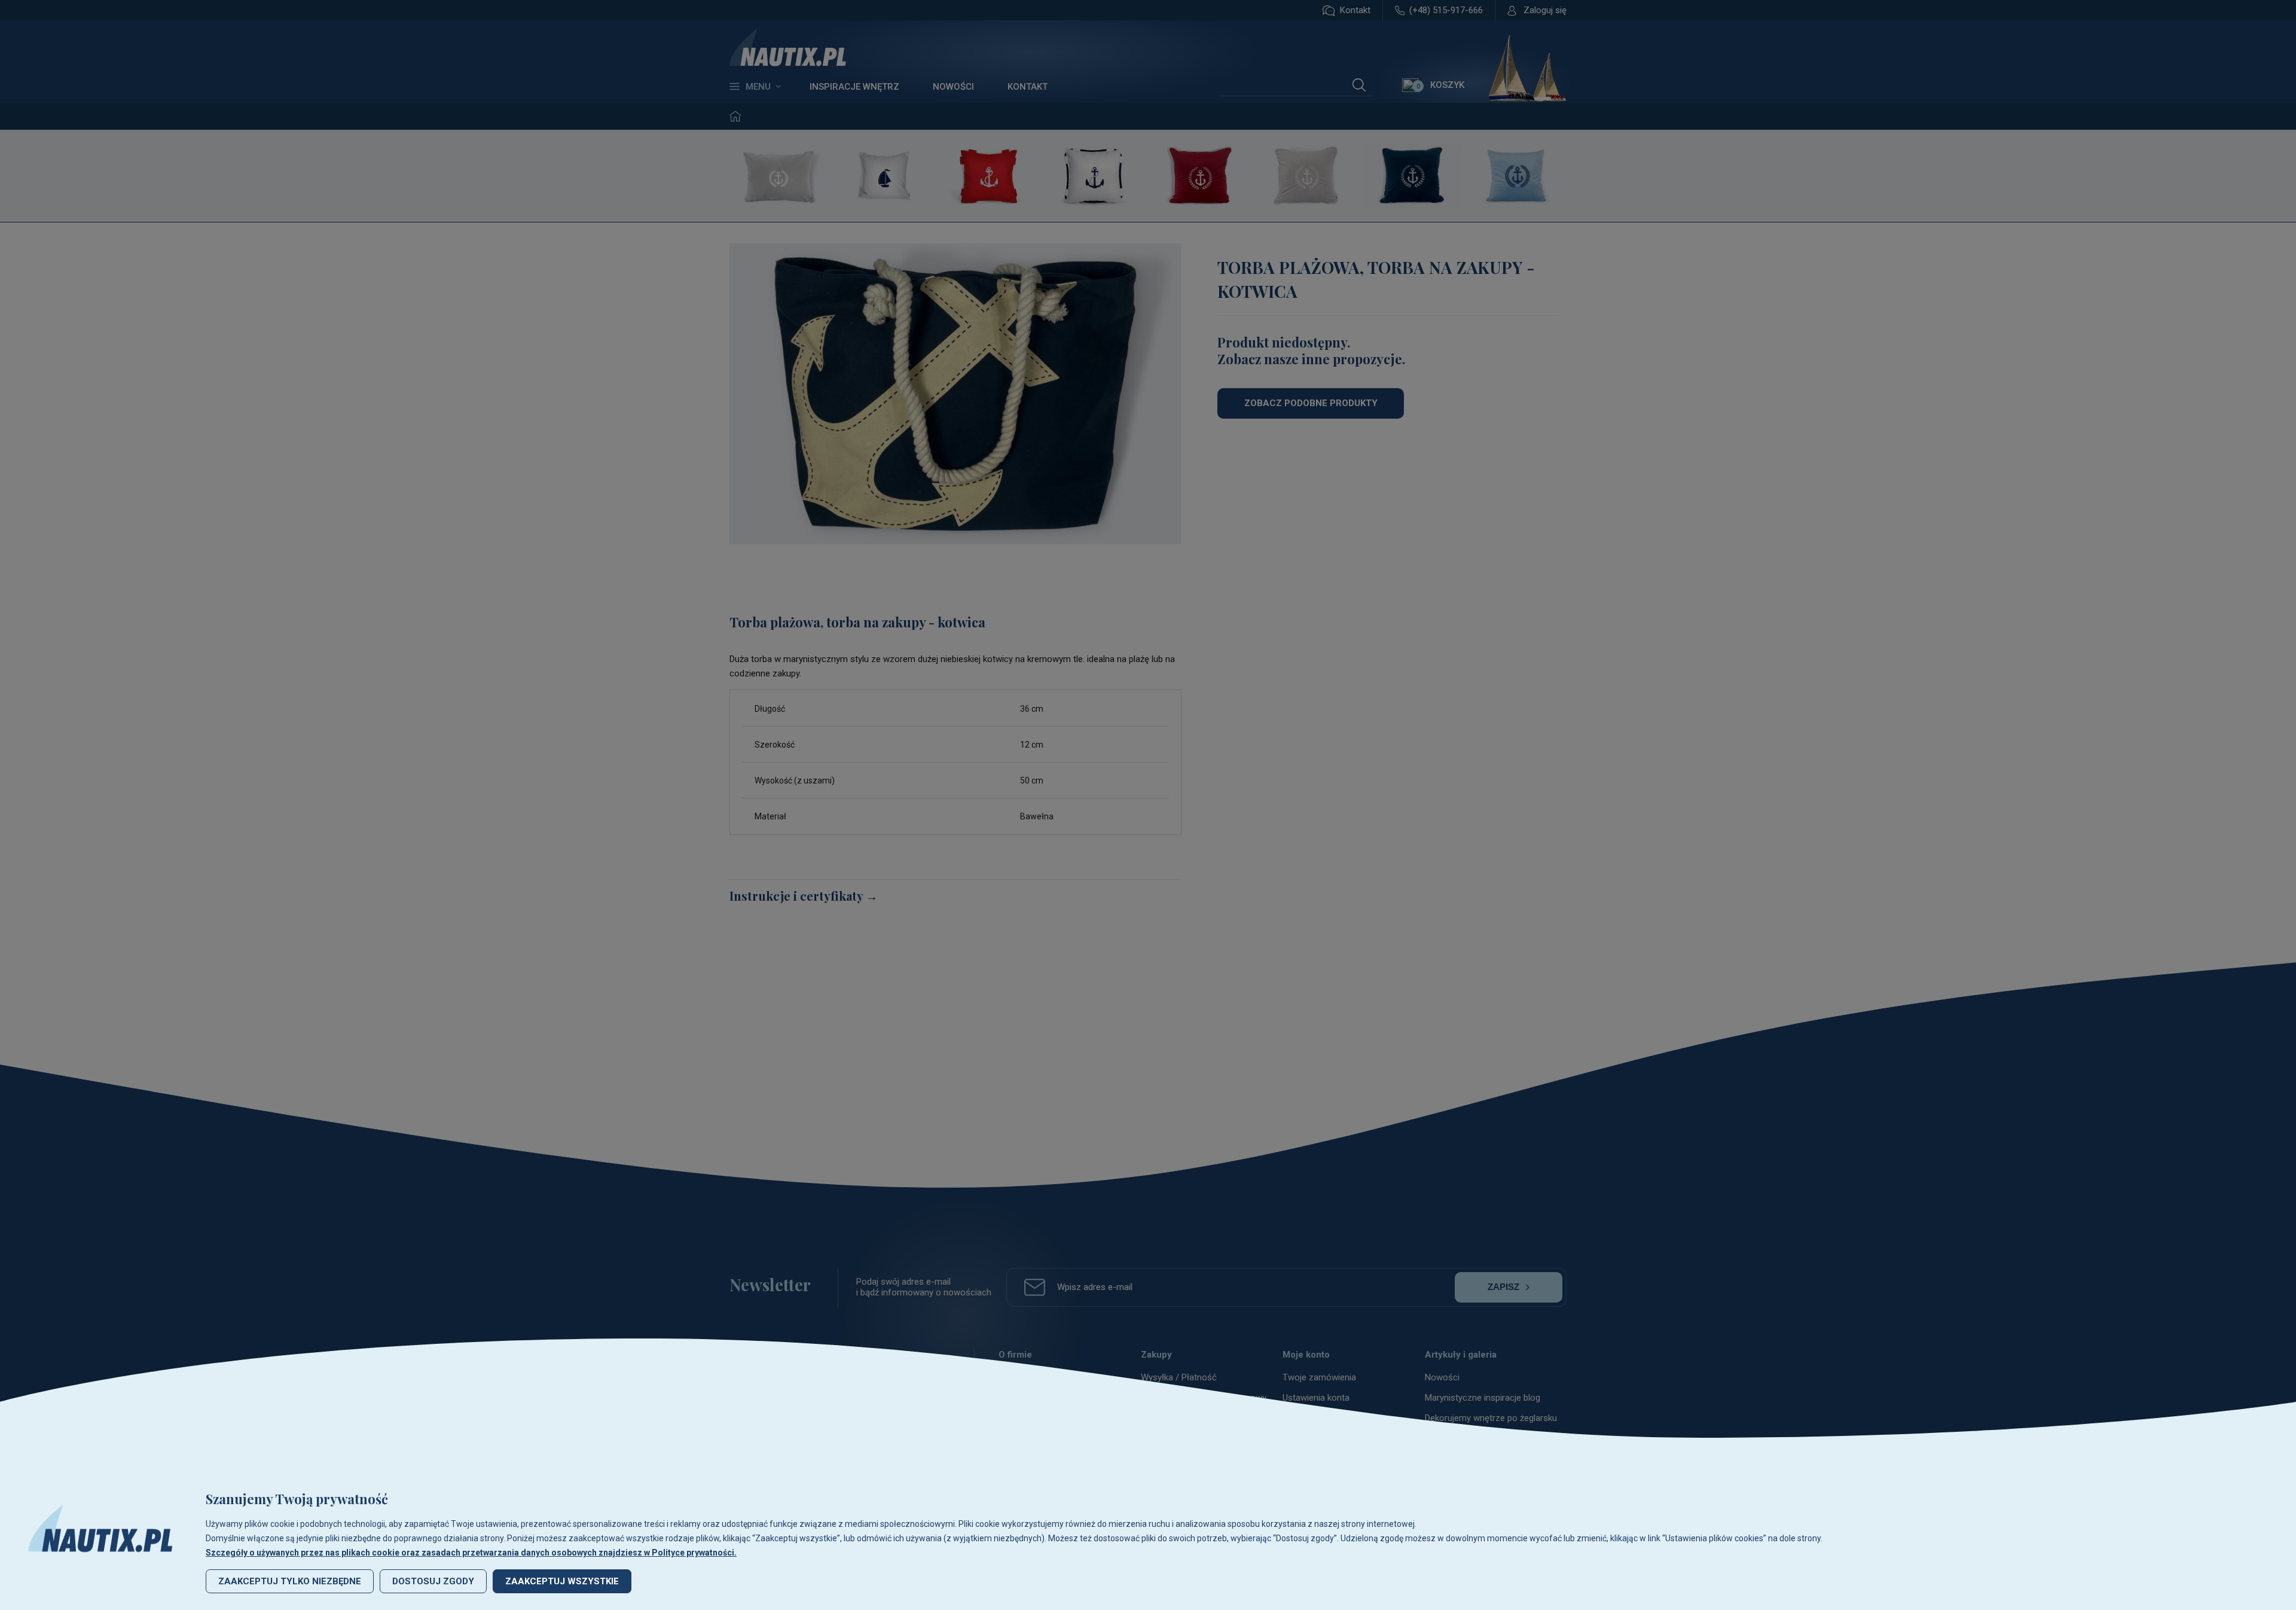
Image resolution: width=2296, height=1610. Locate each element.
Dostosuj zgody (433, 1581)
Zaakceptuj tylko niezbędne (290, 1581)
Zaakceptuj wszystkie (562, 1581)
